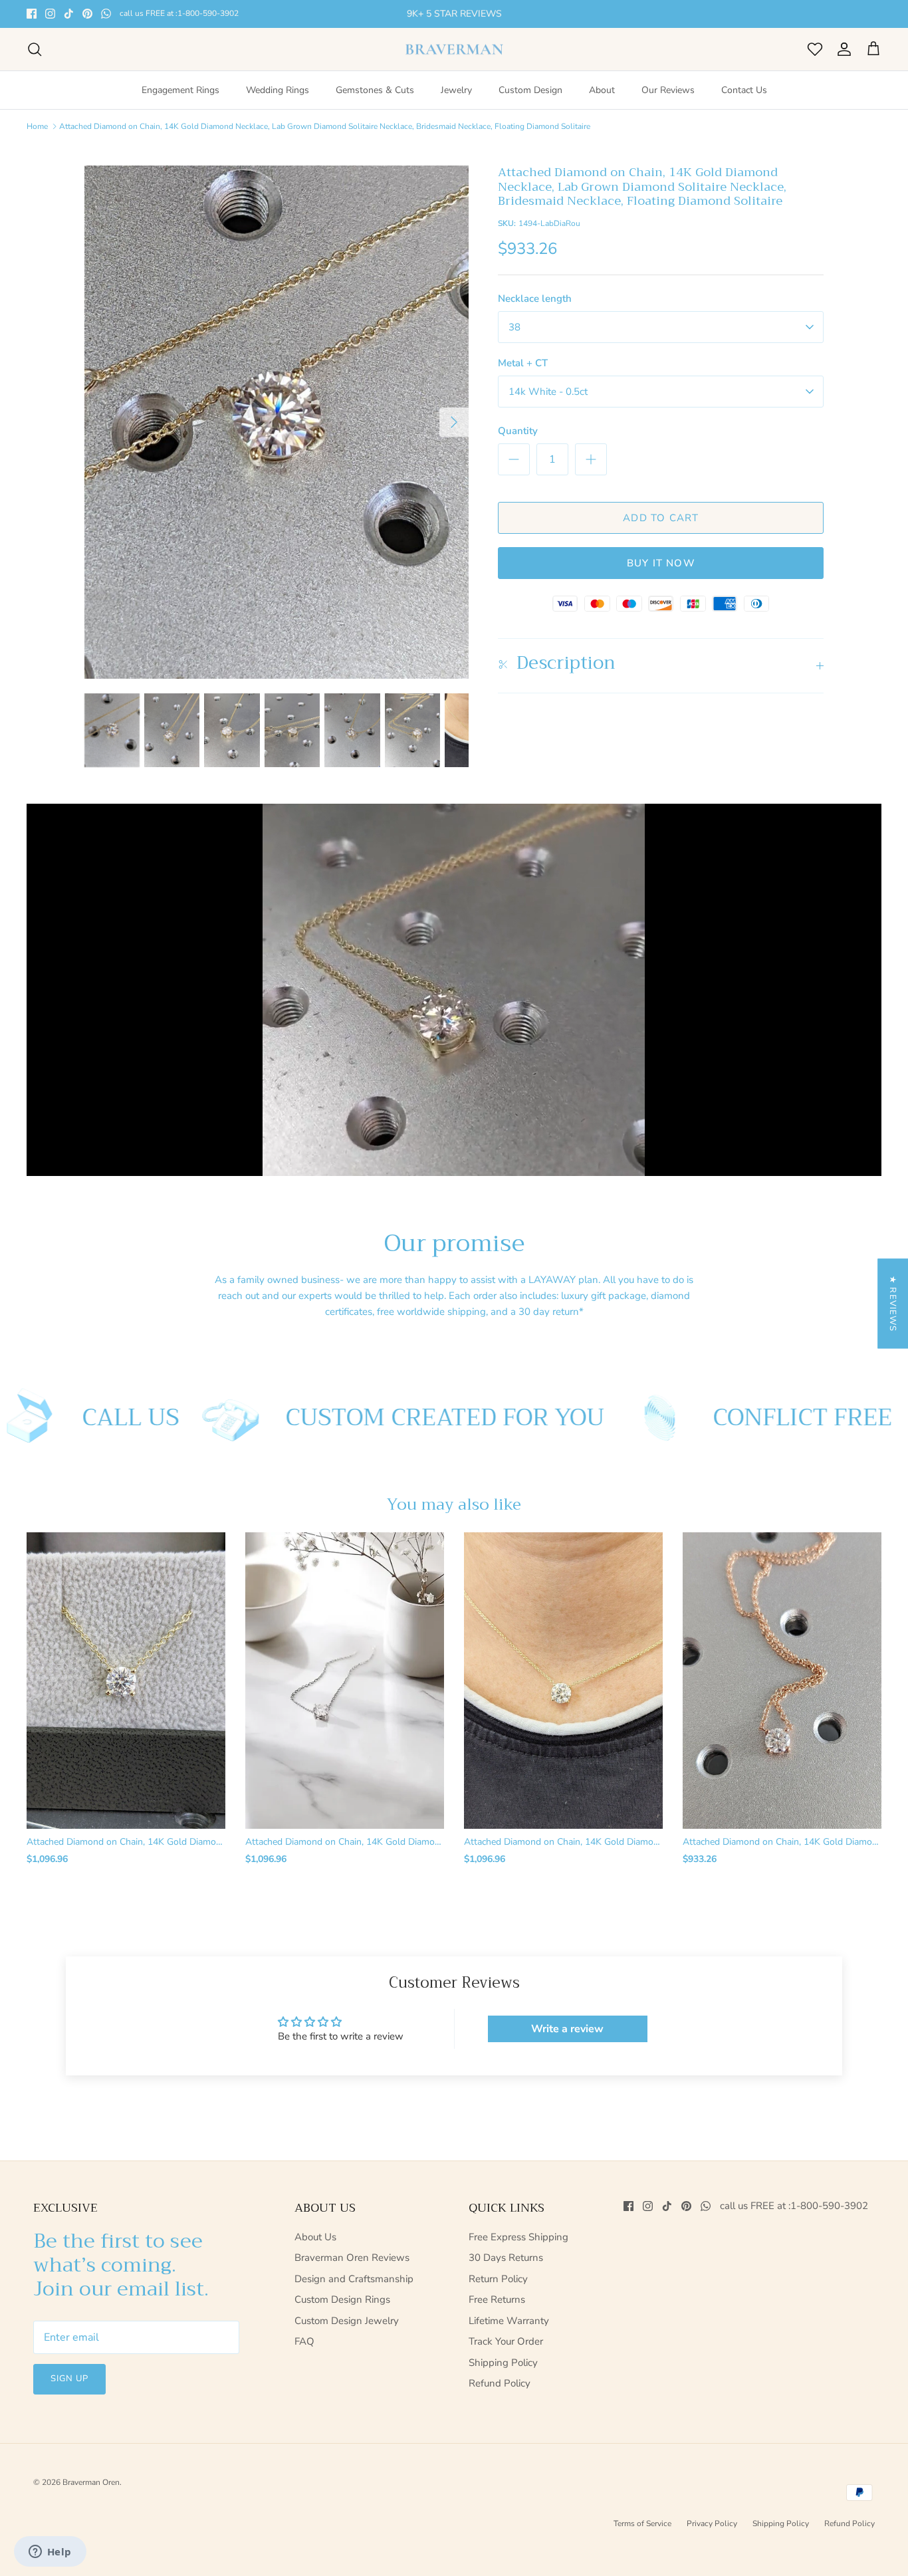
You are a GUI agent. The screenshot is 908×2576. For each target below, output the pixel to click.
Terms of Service (642, 2534)
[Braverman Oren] (454, 59)
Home (37, 136)
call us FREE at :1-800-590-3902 (86, 27)
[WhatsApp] (106, 12)
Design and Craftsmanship (354, 2289)
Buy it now (661, 573)
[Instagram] (50, 12)
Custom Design (530, 101)
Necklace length (535, 308)
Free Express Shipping (518, 2247)
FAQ (304, 2352)
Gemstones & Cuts (375, 101)
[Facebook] (32, 12)
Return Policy (498, 2289)
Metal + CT (523, 373)
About (602, 101)
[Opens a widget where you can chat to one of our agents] (50, 2553)
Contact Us (744, 101)
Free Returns (497, 2310)
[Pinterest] (87, 12)
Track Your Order (506, 2352)
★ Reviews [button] (893, 1303)
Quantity (518, 441)
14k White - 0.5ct (548, 402)
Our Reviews (668, 101)
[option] (277, 432)
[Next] (454, 432)
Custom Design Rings (342, 2310)
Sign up (69, 2389)
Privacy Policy (712, 2534)
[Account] (842, 59)
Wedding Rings (278, 101)
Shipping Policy (503, 2373)
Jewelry (456, 101)
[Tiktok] (69, 12)
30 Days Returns (506, 2268)
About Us (315, 2247)
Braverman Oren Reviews (352, 2268)
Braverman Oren (91, 2492)
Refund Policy (500, 2394)
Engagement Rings (180, 101)
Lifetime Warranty (509, 2331)
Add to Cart (661, 528)
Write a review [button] (567, 2040)
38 (514, 337)
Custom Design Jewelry (347, 2331)
